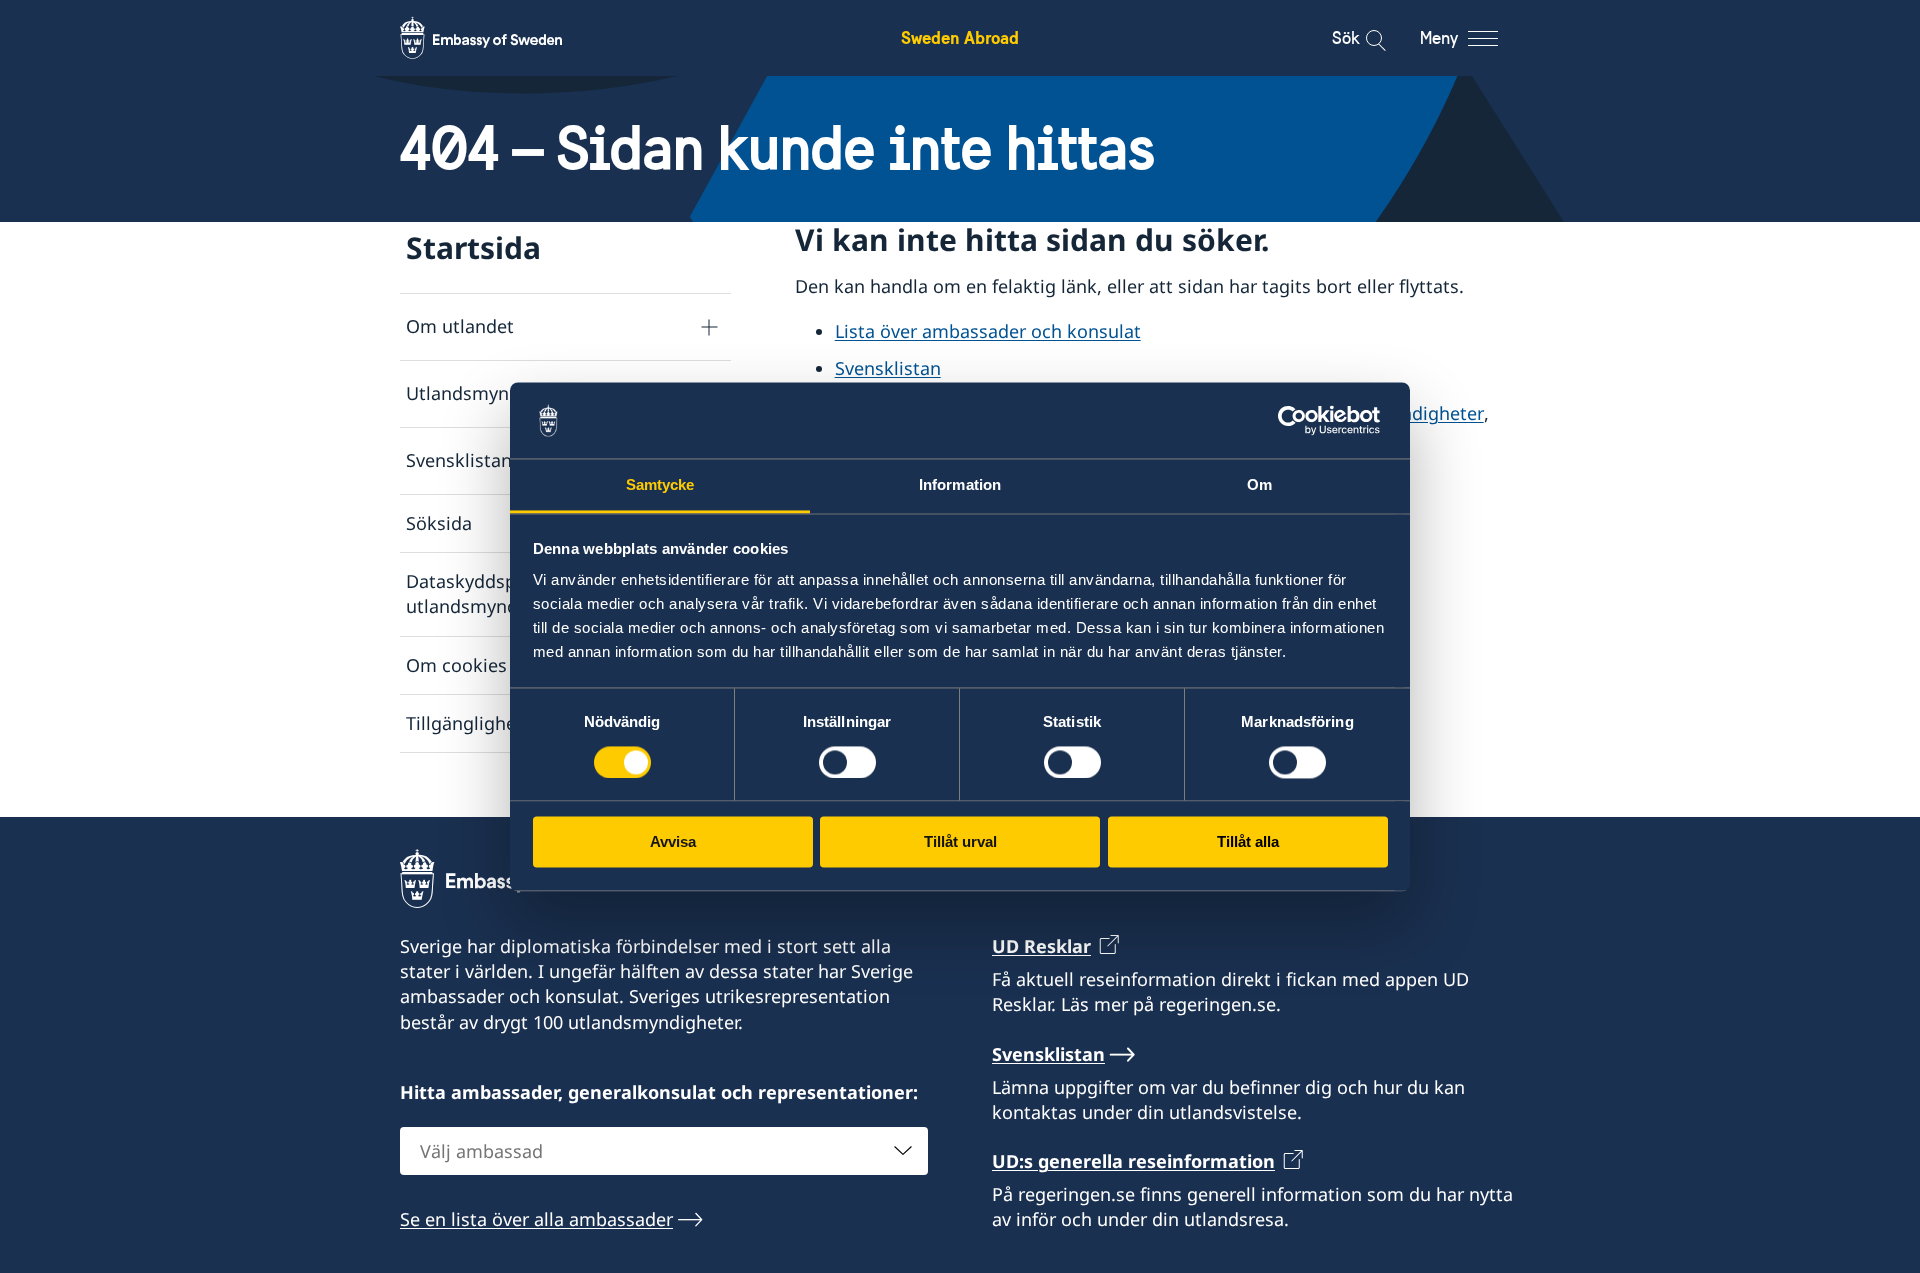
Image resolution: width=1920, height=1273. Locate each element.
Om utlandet (460, 326)
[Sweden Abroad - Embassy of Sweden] (500, 38)
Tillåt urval (960, 842)
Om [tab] (1259, 485)
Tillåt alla (1248, 842)
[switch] (847, 762)
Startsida (473, 247)
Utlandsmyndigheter (493, 393)
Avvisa (673, 842)
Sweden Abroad (960, 37)
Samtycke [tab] (660, 485)
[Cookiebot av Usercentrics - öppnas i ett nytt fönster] (1300, 420)
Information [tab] (960, 485)
